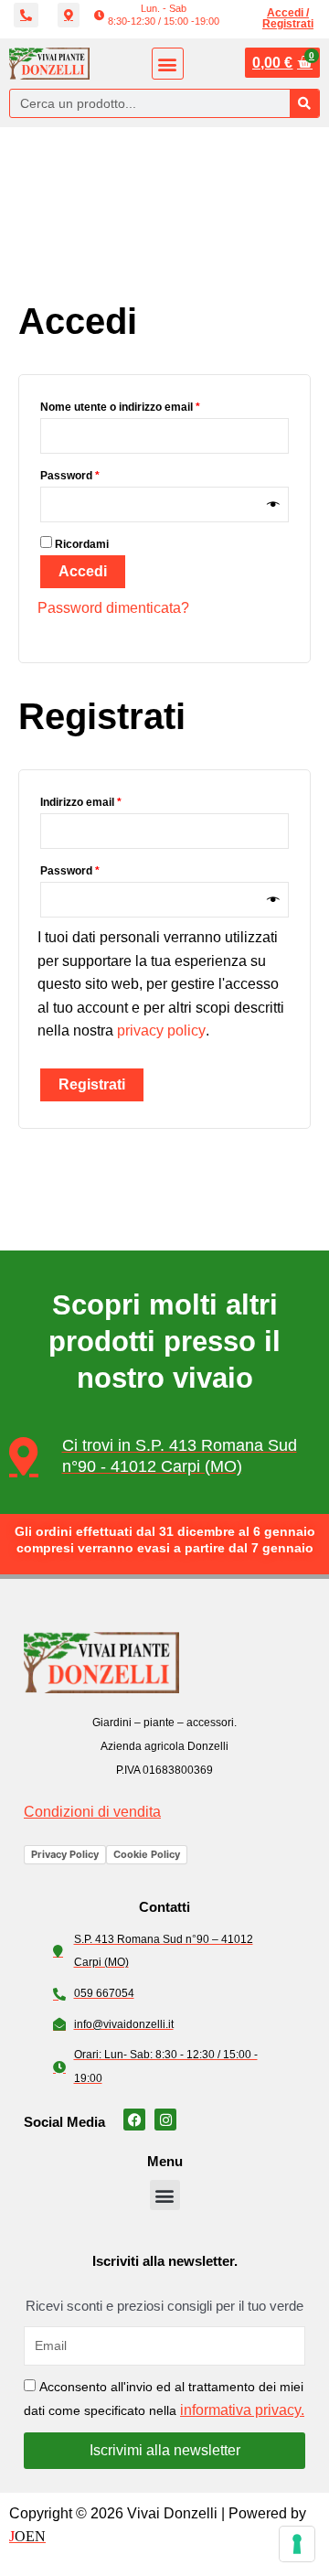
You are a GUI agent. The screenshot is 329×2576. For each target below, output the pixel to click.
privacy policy (161, 1030)
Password (94, 473)
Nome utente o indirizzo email (144, 405)
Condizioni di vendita (92, 1812)
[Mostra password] (273, 504)
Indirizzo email (105, 800)
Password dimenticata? (113, 608)
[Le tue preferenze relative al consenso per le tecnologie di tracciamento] (297, 2544)
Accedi (83, 571)
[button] (157, 15)
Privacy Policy (65, 1854)
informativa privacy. (242, 2410)
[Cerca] (304, 103)
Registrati (92, 1084)
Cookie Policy (147, 1854)
